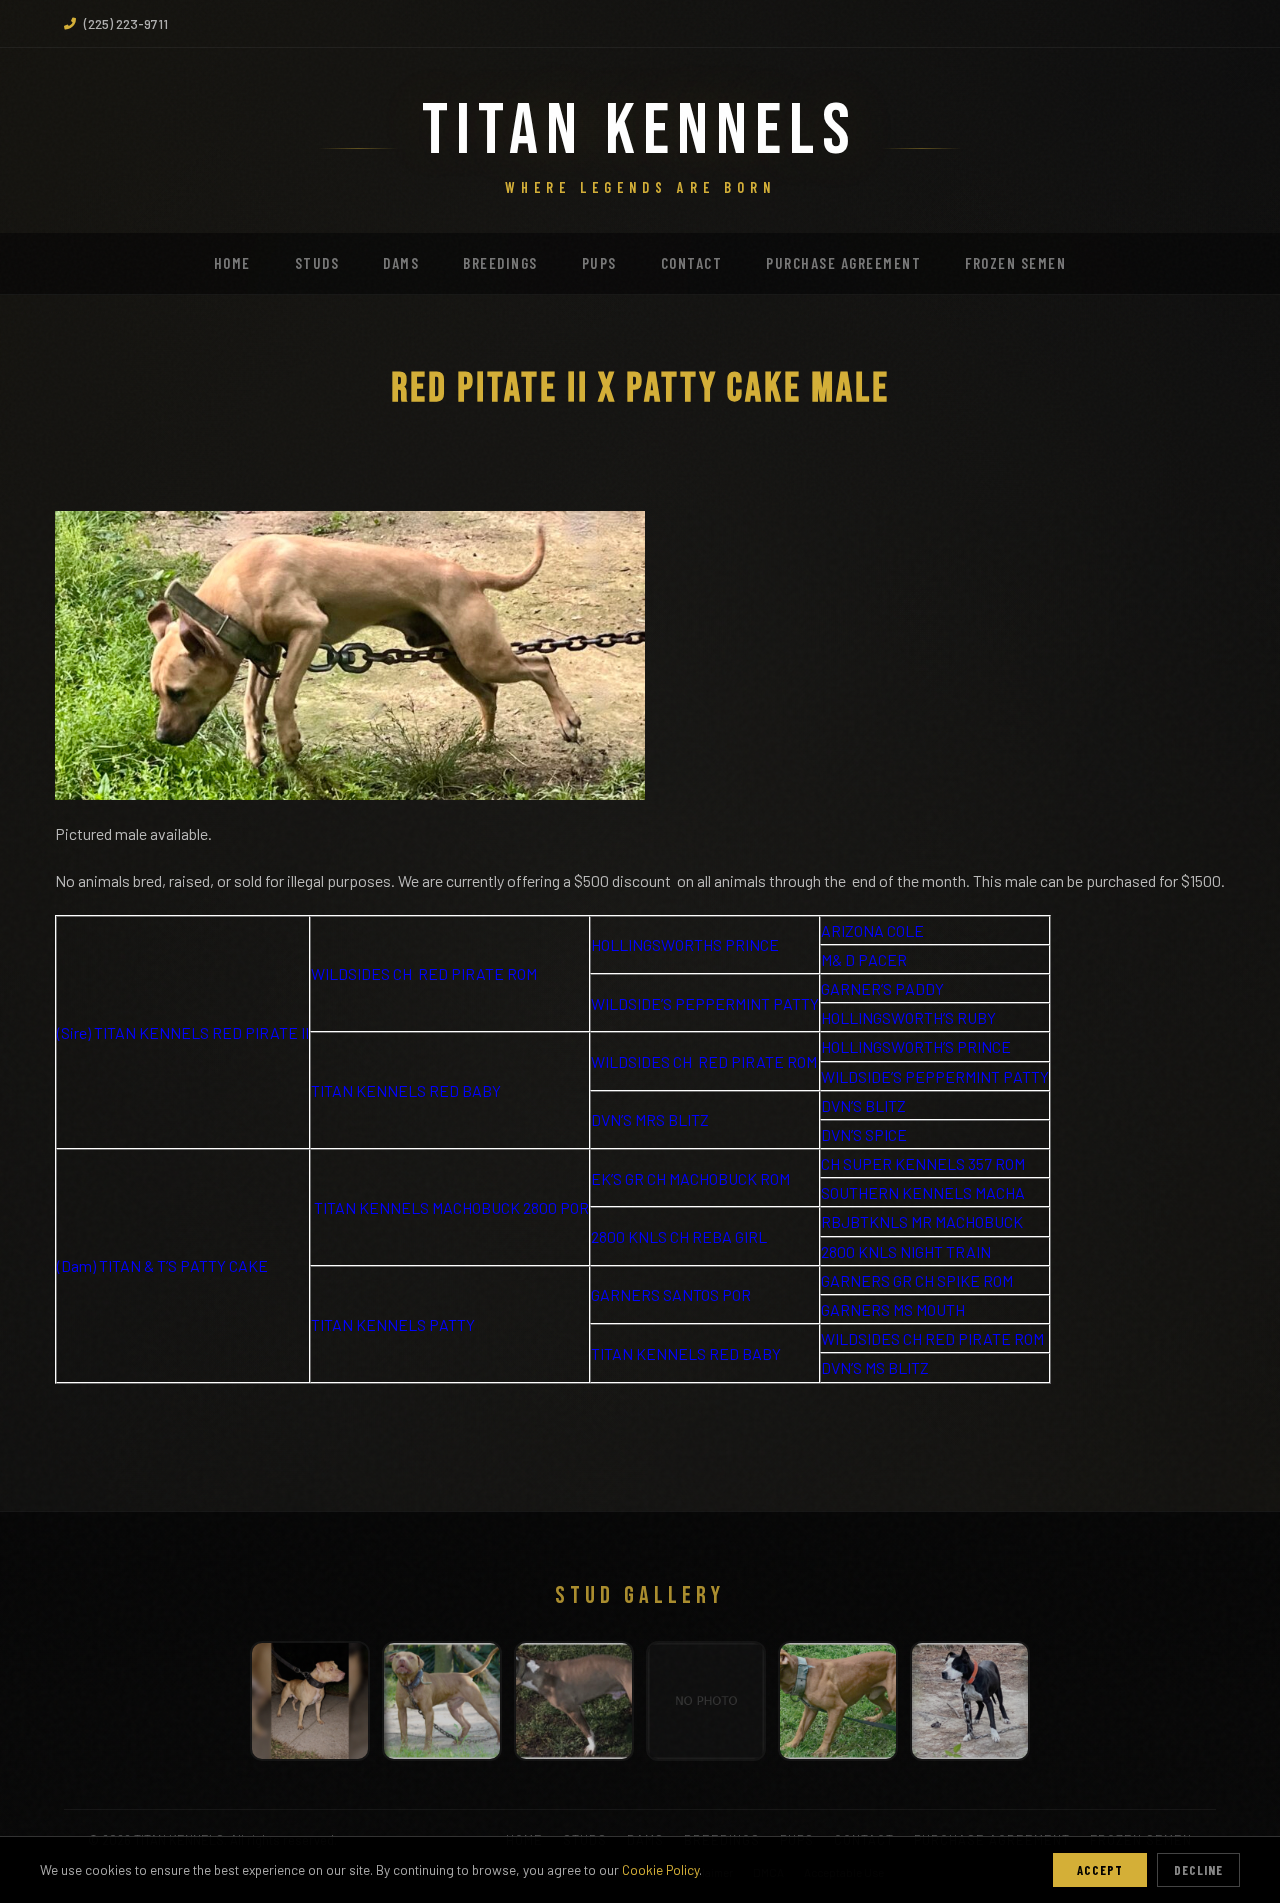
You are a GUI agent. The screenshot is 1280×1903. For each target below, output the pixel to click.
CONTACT (692, 263)
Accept (1100, 1870)
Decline (1198, 1870)
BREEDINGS (500, 263)
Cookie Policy (660, 1869)
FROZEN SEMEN (1015, 263)
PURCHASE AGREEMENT (843, 263)
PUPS (599, 263)
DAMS (401, 263)
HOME (232, 263)
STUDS (317, 263)
